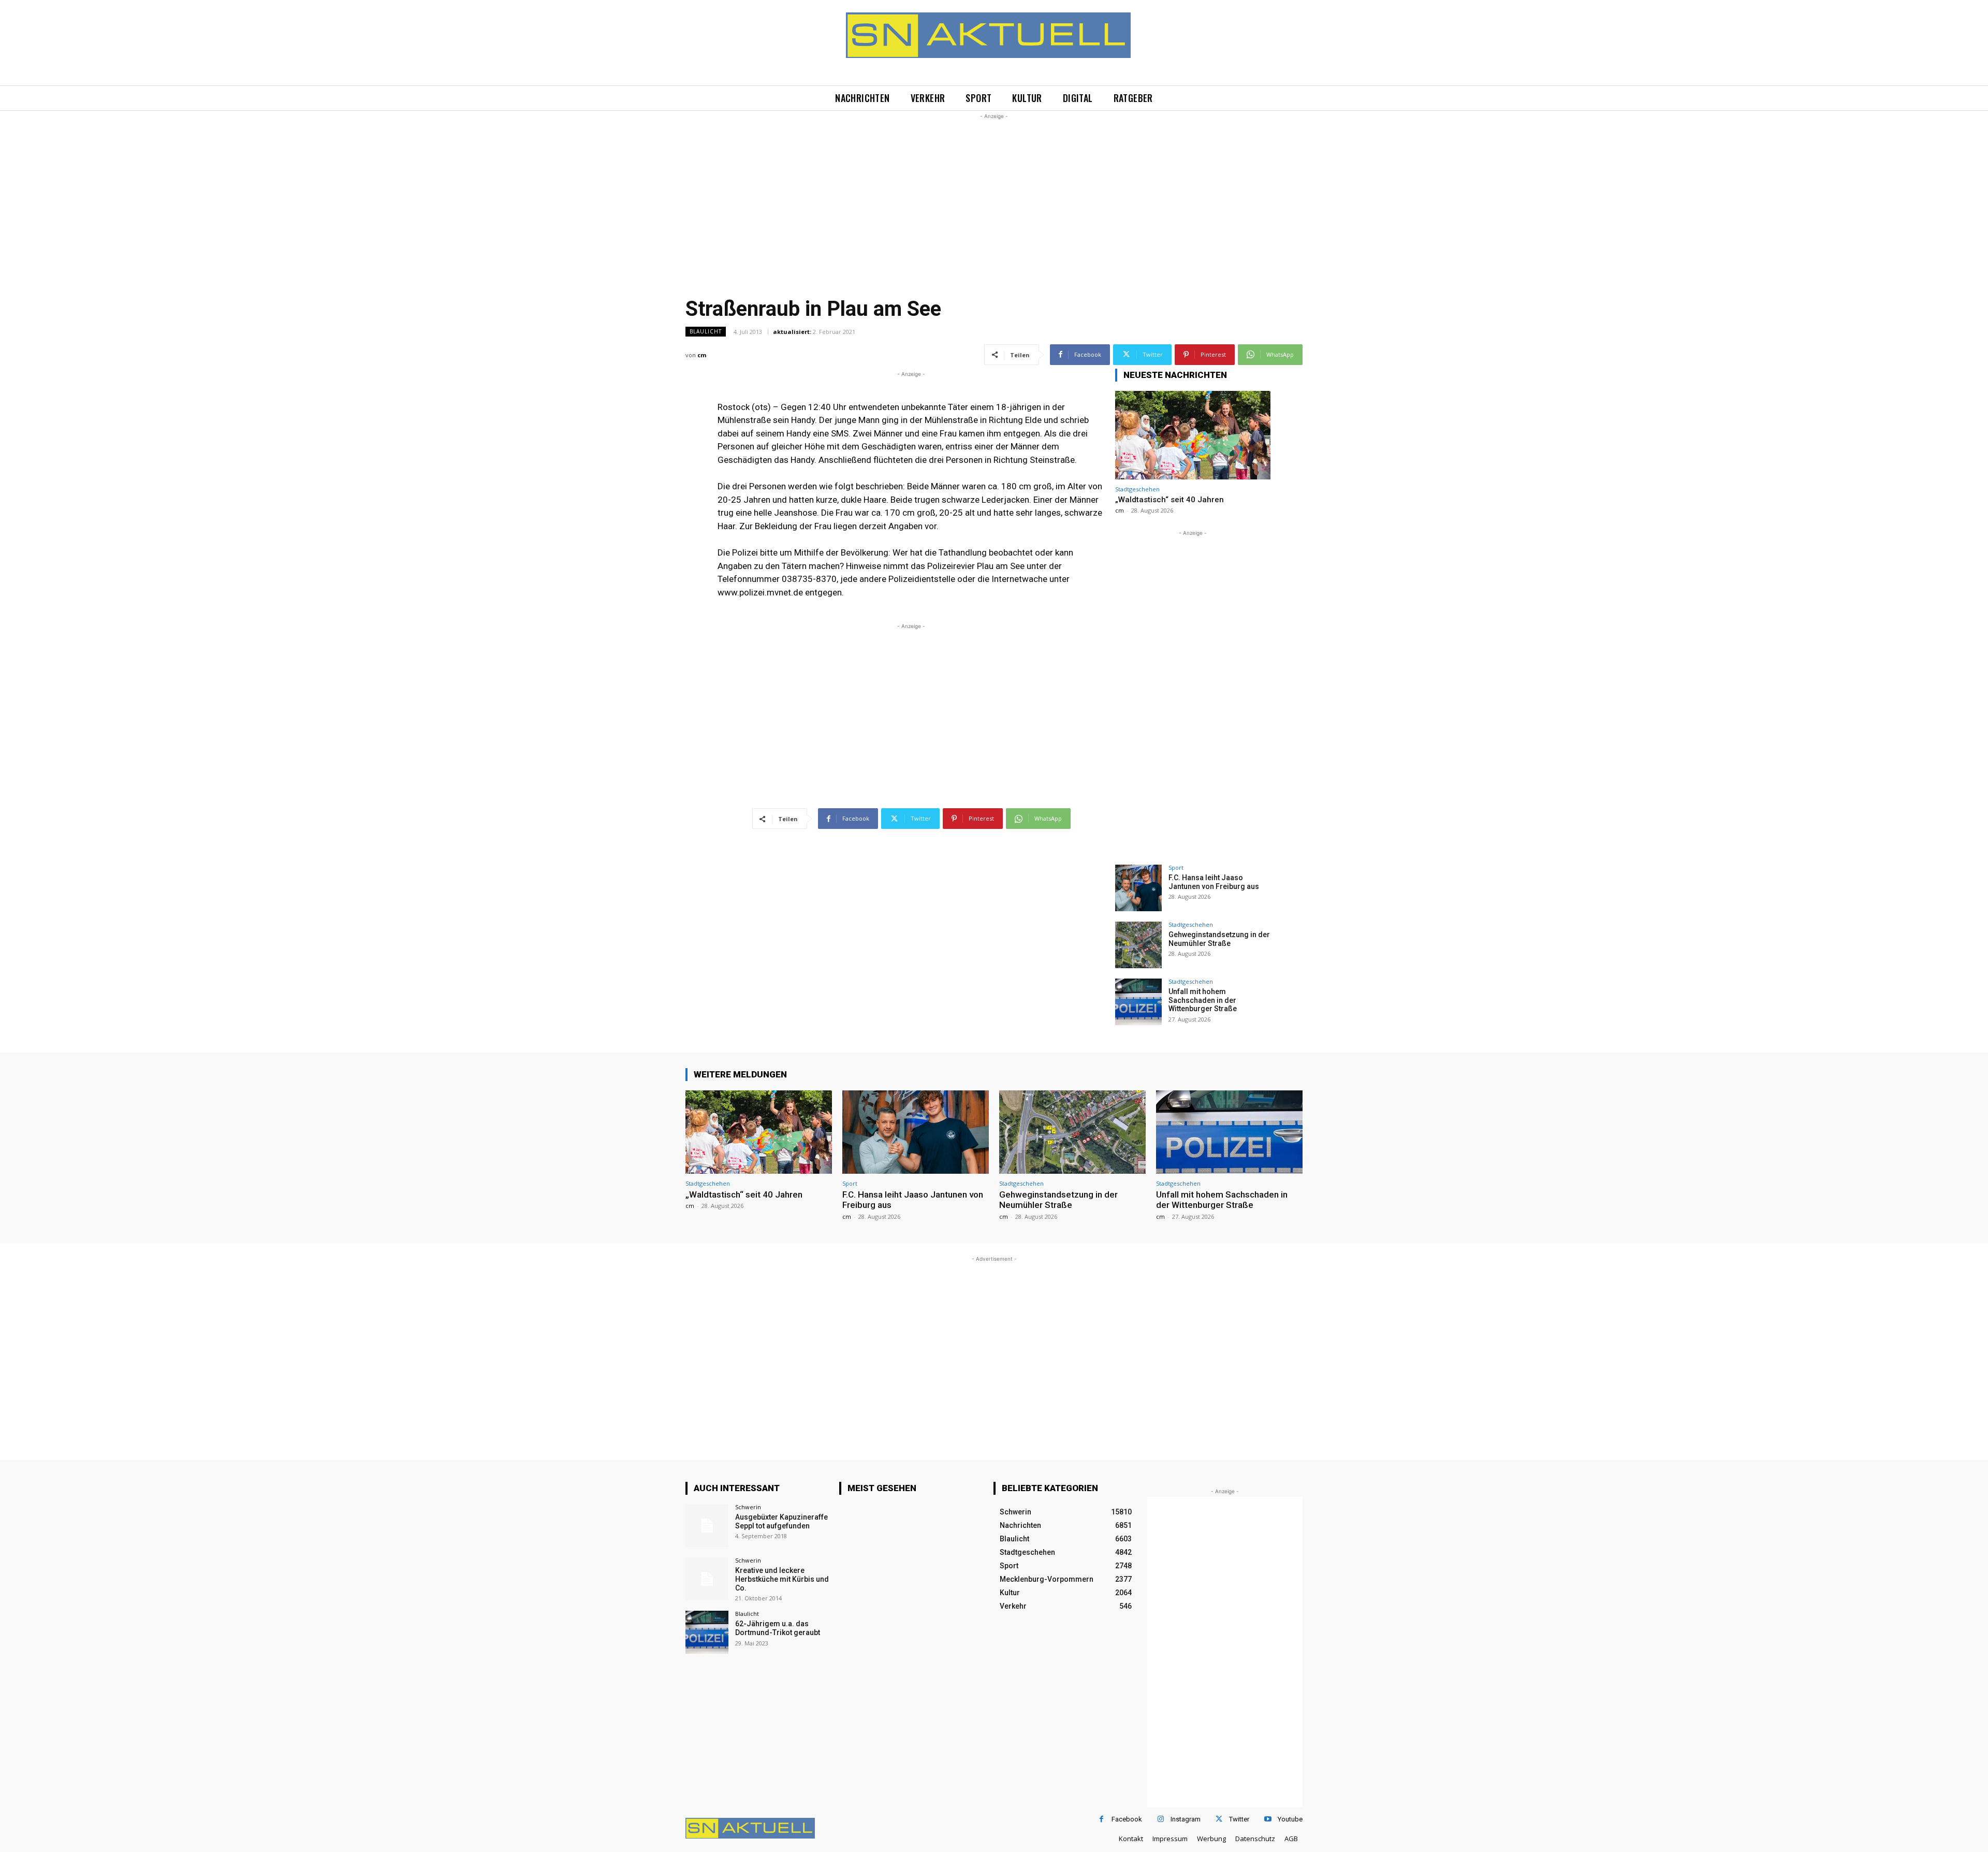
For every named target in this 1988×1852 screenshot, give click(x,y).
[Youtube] (1268, 1819)
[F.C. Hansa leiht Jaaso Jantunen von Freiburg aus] (1138, 888)
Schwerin (748, 1507)
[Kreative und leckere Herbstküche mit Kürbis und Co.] (707, 1579)
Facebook (1127, 1819)
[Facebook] (1101, 1819)
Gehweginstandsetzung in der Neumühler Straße (1219, 939)
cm (702, 355)
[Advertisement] (994, 194)
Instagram (1186, 1819)
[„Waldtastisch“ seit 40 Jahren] (1193, 435)
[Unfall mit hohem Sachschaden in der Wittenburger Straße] (1138, 1002)
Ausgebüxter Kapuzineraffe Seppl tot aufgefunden (781, 1521)
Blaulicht (706, 331)
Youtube (1290, 1819)
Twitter (1239, 1819)
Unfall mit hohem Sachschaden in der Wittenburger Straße (1203, 1000)
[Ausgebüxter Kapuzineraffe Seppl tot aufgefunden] (707, 1526)
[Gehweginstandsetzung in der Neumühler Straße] (1138, 945)
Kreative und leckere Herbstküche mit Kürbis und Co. (782, 1579)
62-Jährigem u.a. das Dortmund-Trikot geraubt (778, 1628)
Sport (1176, 867)
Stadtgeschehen (1137, 489)
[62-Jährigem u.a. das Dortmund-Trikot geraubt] (707, 1632)
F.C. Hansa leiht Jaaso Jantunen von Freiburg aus (1214, 882)
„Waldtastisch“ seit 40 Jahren (1170, 500)
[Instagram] (1160, 1819)
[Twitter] (1219, 1819)
